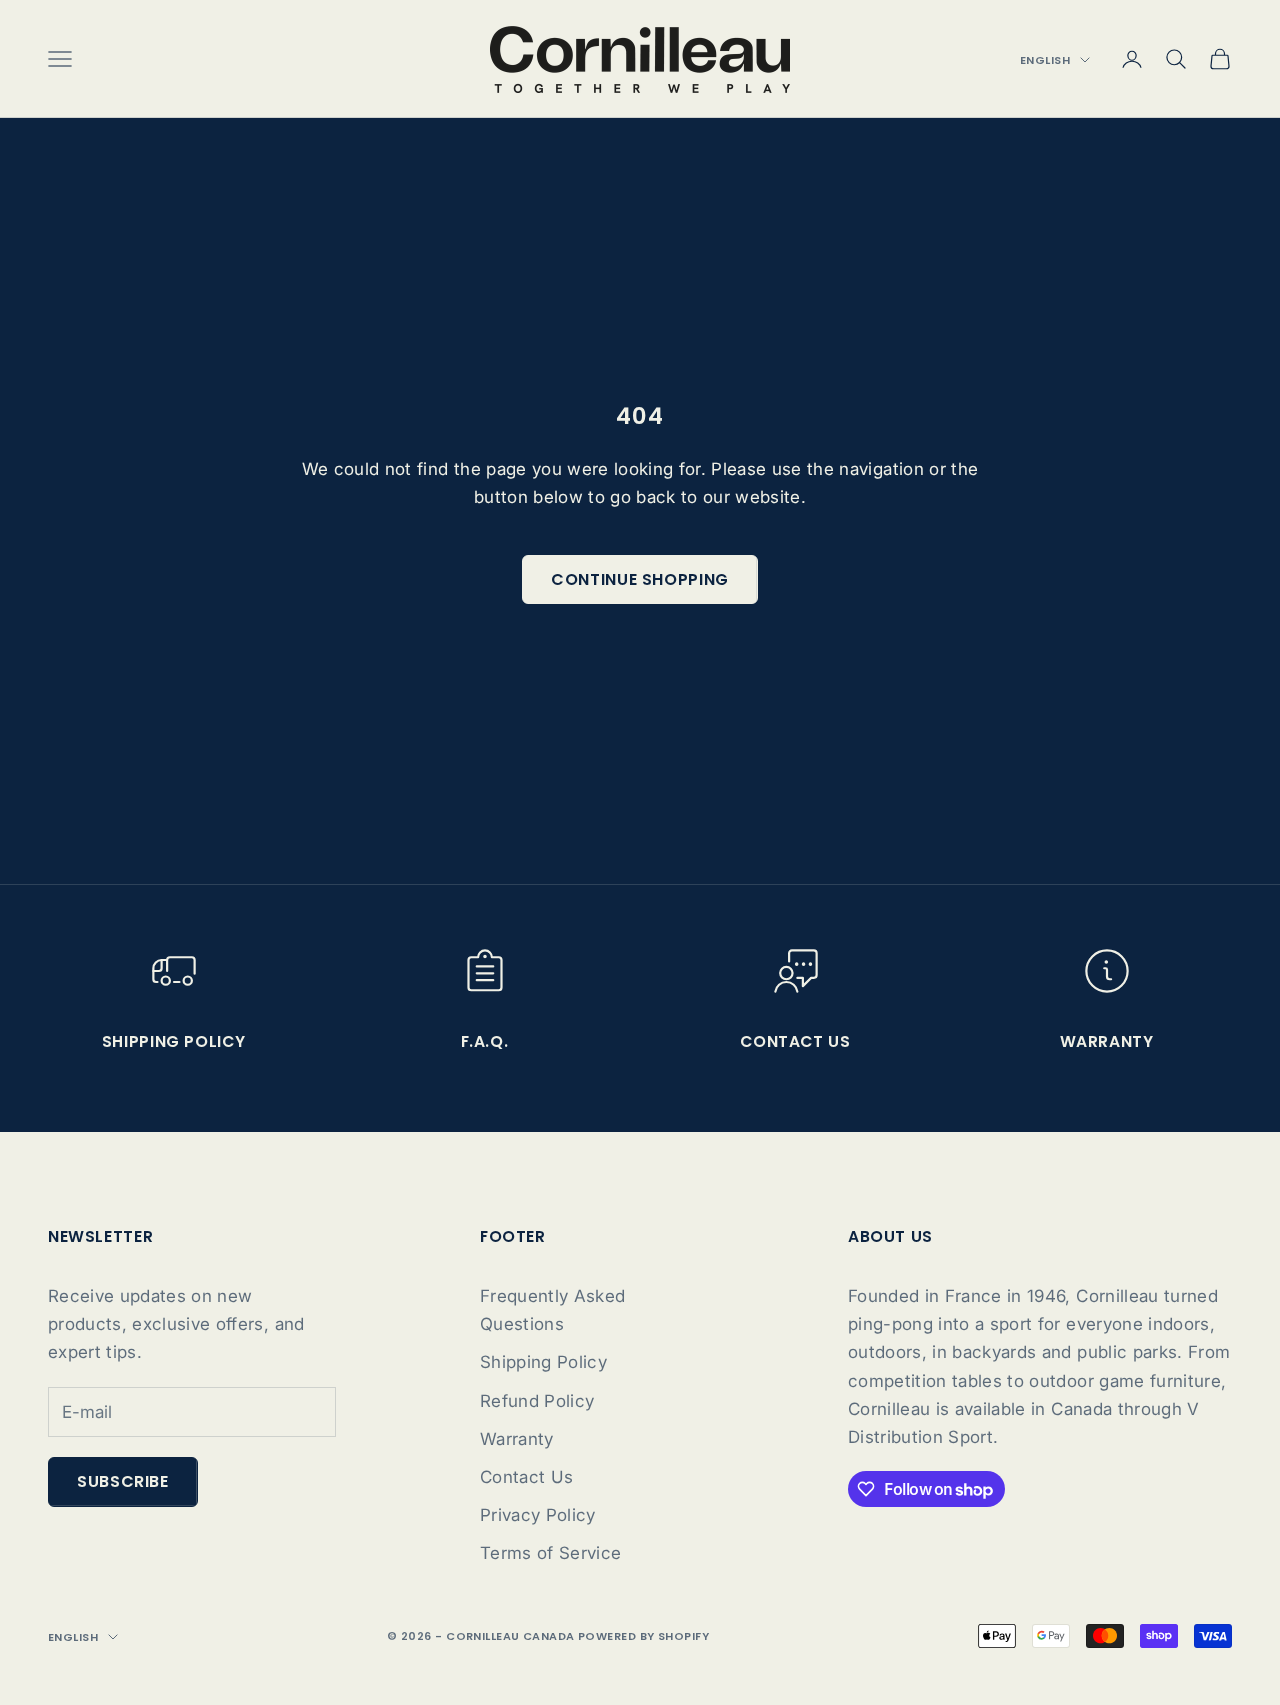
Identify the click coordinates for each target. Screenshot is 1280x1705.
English (1045, 60)
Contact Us (526, 1477)
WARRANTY (1107, 1041)
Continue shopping (640, 579)
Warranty (517, 1439)
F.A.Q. (485, 1041)
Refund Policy (537, 1401)
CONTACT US (795, 1041)
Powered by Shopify (643, 1636)
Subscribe (123, 1481)
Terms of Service (550, 1553)
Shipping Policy (173, 1041)
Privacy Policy (538, 1515)
